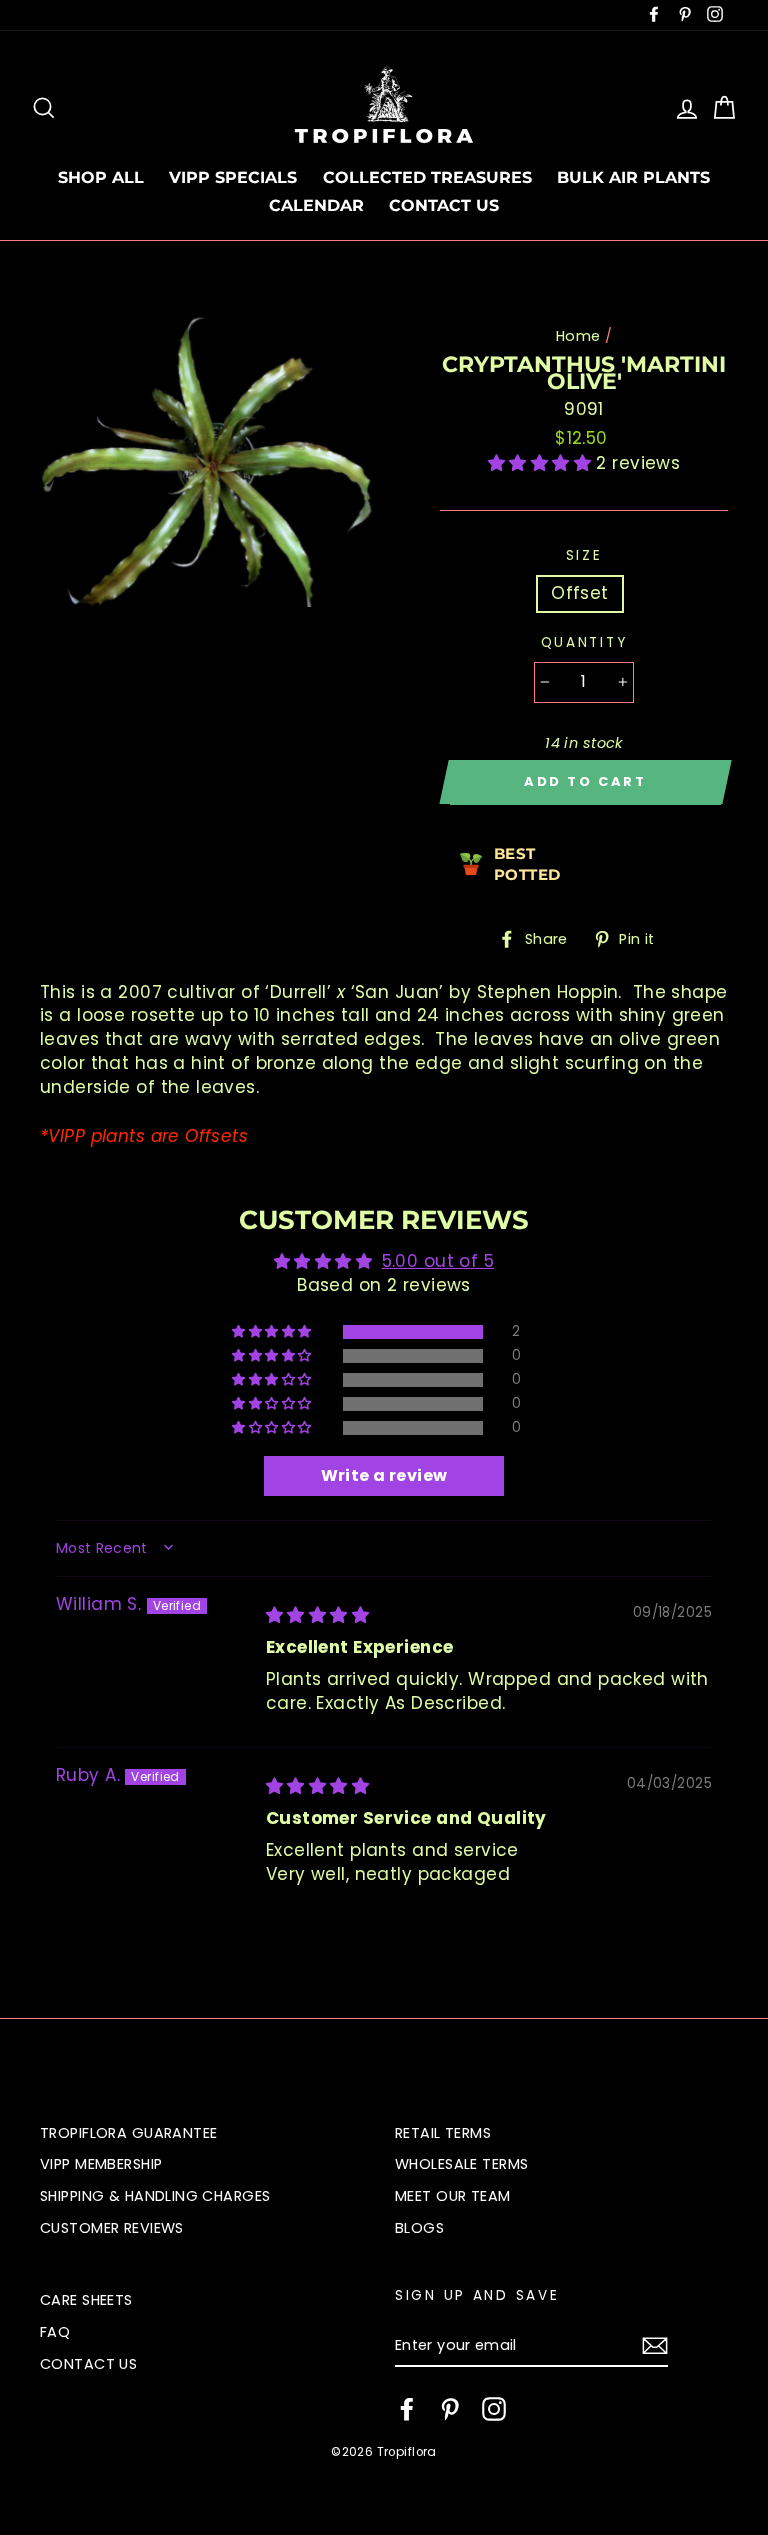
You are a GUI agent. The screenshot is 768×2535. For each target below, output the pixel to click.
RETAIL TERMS (443, 2133)
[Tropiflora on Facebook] (407, 2409)
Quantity (584, 642)
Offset (580, 593)
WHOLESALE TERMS (461, 2164)
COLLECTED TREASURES (427, 177)
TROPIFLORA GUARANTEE (129, 2133)
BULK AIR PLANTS (633, 177)
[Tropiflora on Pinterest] (450, 2409)
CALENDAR (316, 205)
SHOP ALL (101, 177)
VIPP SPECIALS (233, 177)
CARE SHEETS (86, 2300)
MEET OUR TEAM (453, 2196)
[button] (542, 463)
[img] (317, 1615)
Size (584, 555)
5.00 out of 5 (438, 1261)
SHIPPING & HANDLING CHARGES (155, 2196)
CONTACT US (444, 205)
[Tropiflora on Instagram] (494, 2409)
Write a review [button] (384, 1475)
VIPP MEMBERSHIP (101, 2164)
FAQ (55, 2332)
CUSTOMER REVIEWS (112, 2228)
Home (578, 336)
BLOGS (419, 2228)
